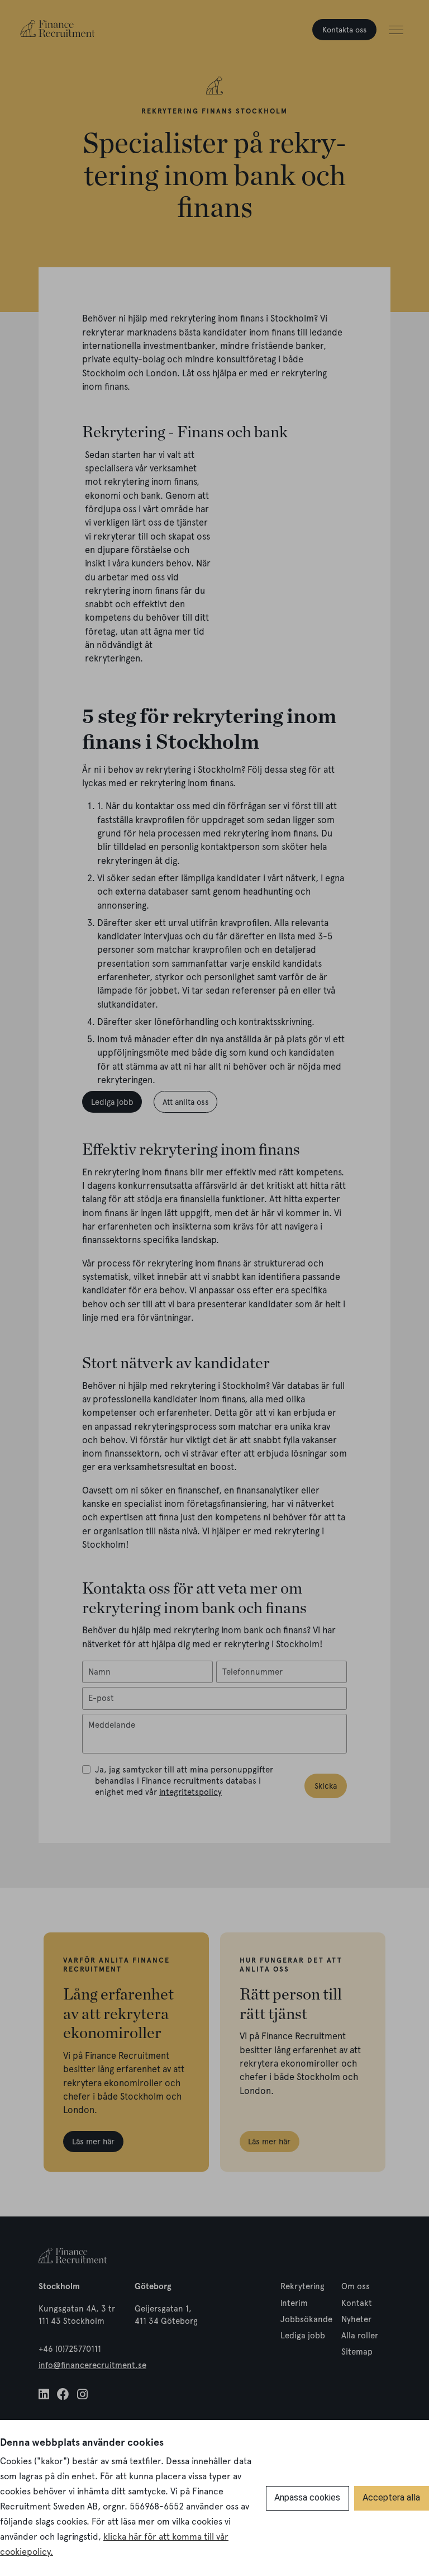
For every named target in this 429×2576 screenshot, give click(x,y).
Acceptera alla (391, 2497)
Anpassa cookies (307, 2497)
